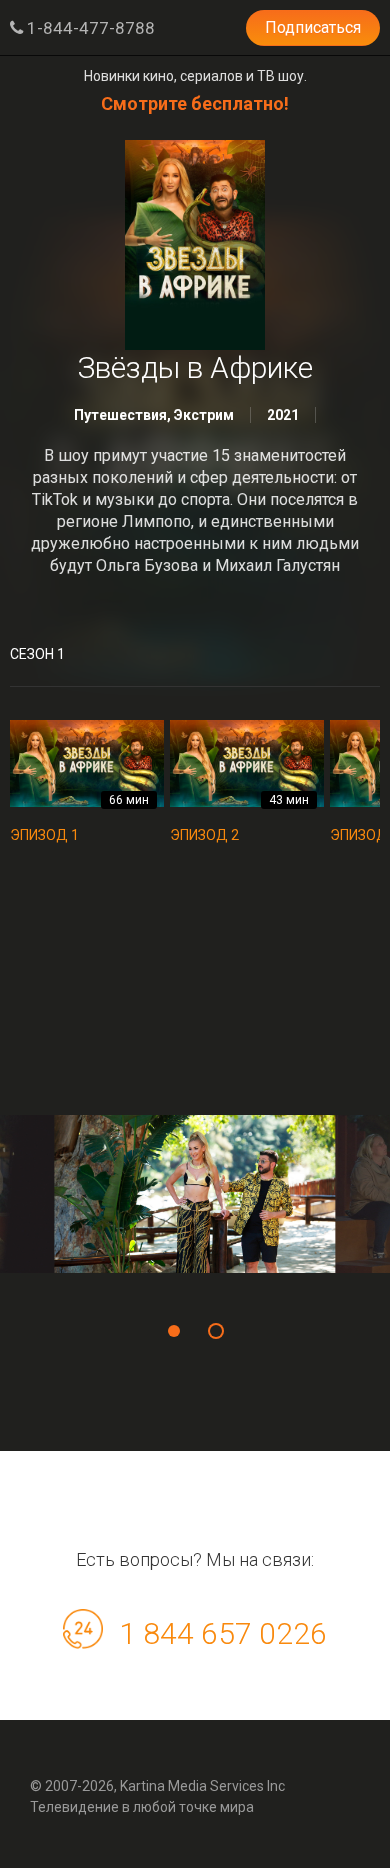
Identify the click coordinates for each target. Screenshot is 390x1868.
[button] (174, 1331)
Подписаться (313, 27)
